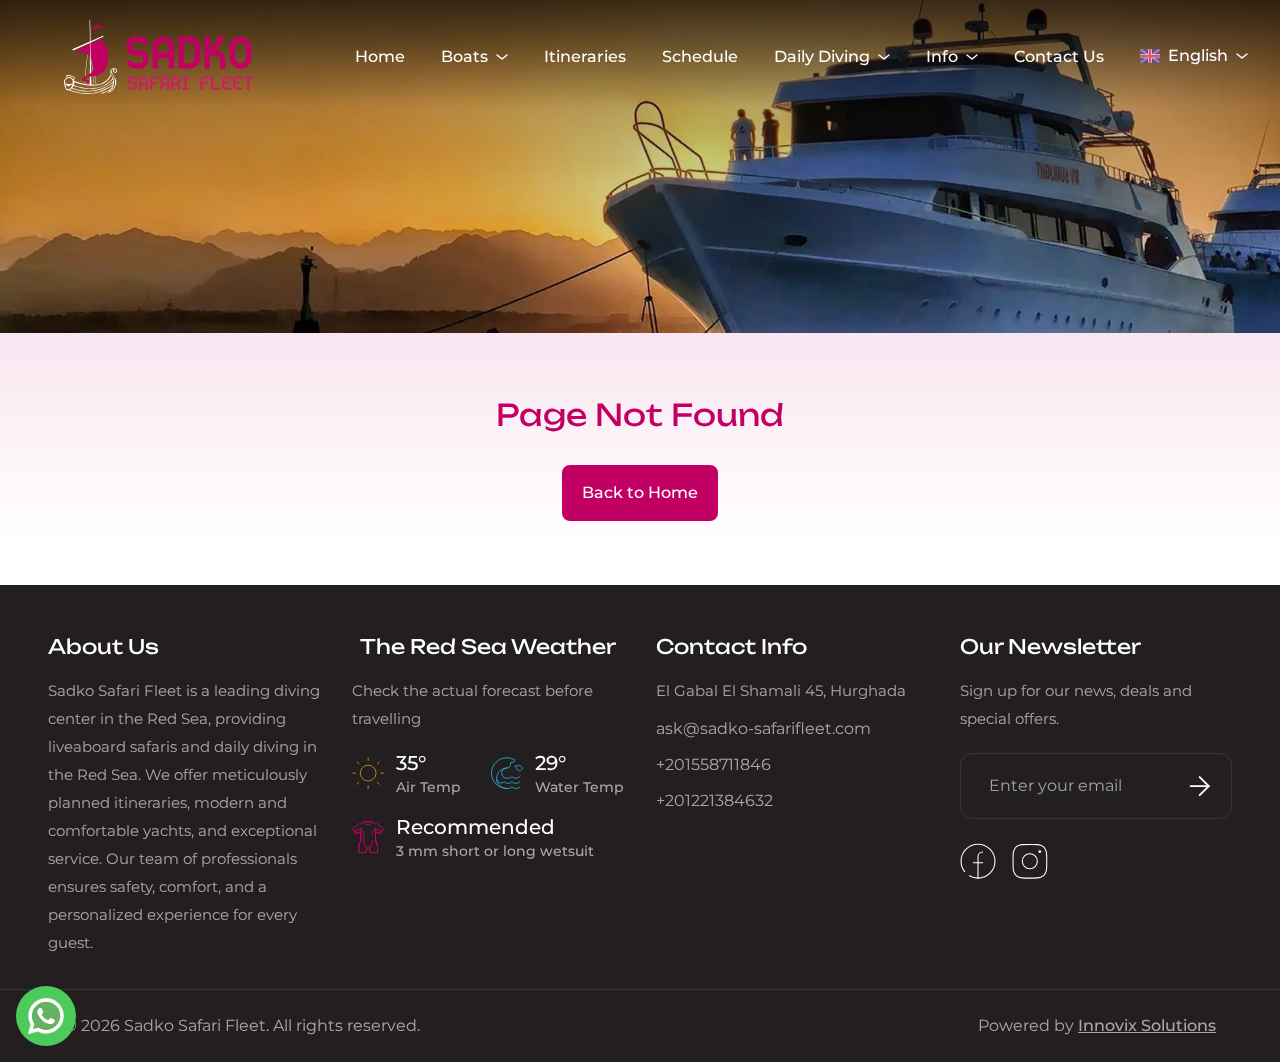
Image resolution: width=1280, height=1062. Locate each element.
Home (380, 56)
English (1198, 55)
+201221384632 (714, 800)
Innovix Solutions (1147, 1025)
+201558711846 (713, 764)
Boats (464, 56)
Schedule (700, 56)
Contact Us (1059, 56)
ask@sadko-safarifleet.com (763, 728)
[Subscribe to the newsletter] (1196, 786)
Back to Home (640, 492)
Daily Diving (822, 56)
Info (942, 56)
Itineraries (585, 56)
